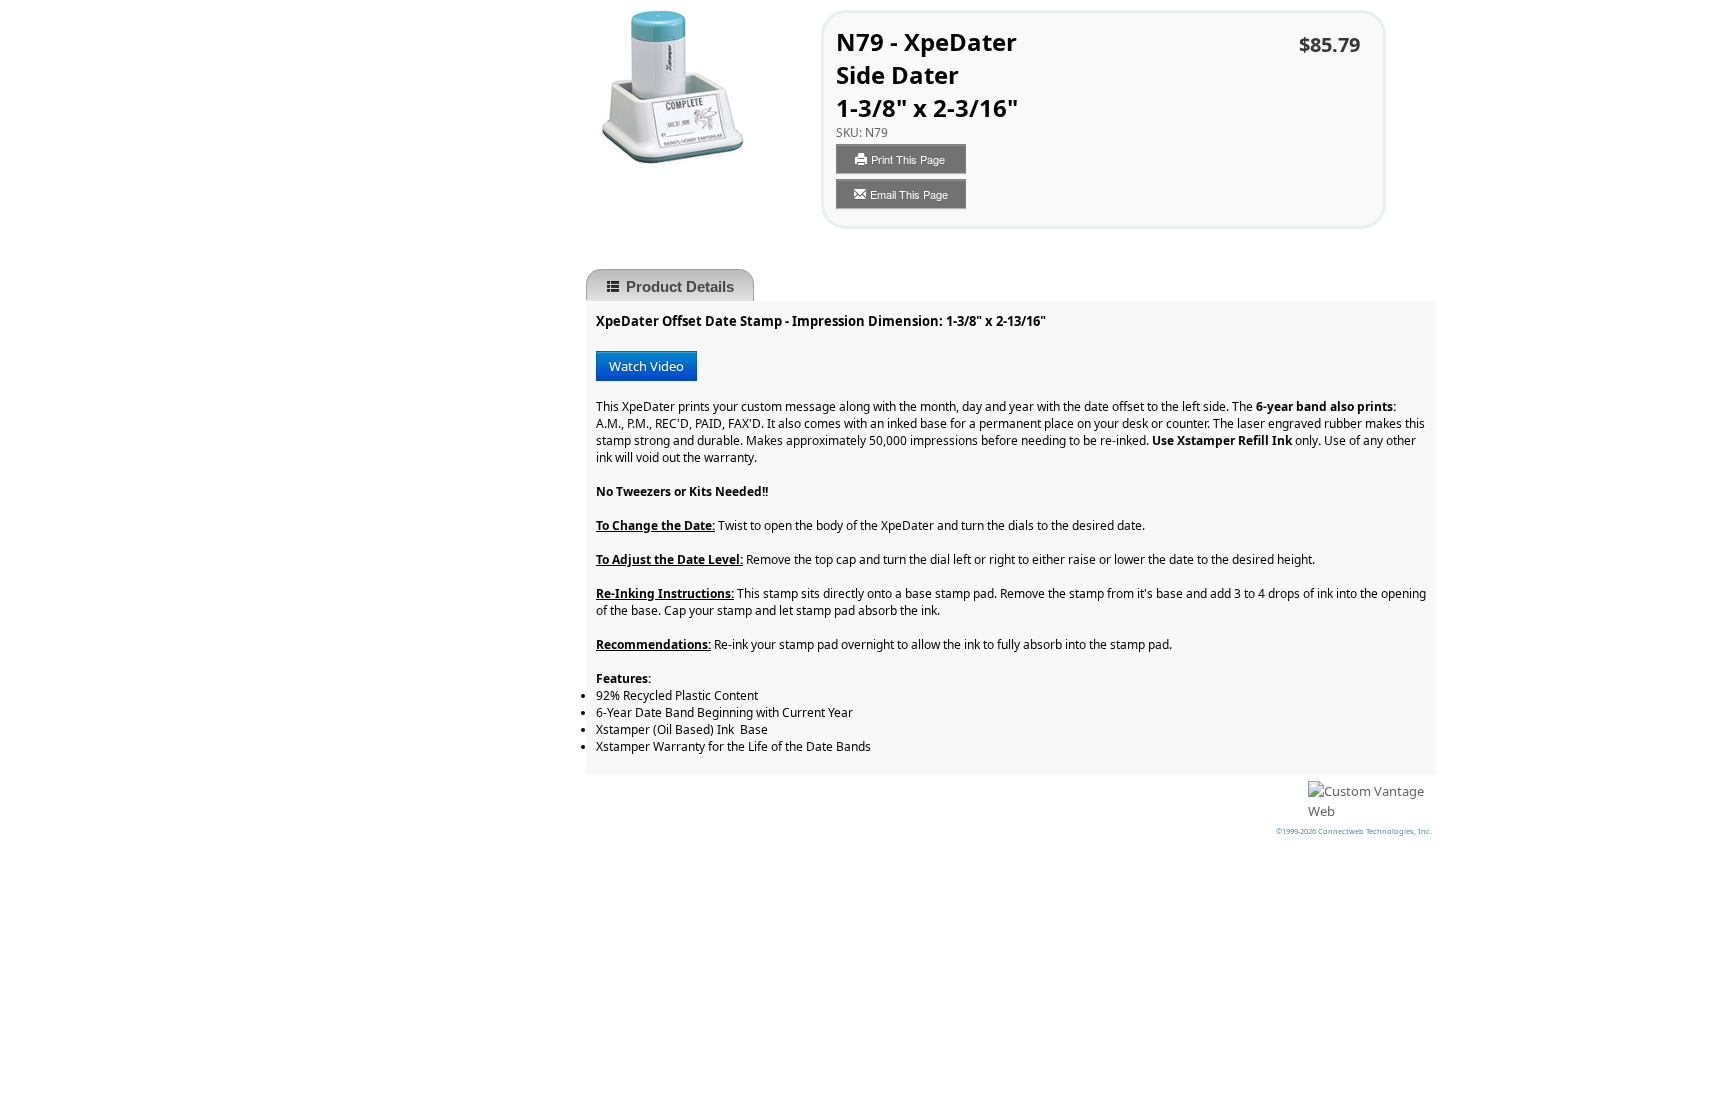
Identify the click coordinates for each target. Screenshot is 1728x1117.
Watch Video (646, 366)
